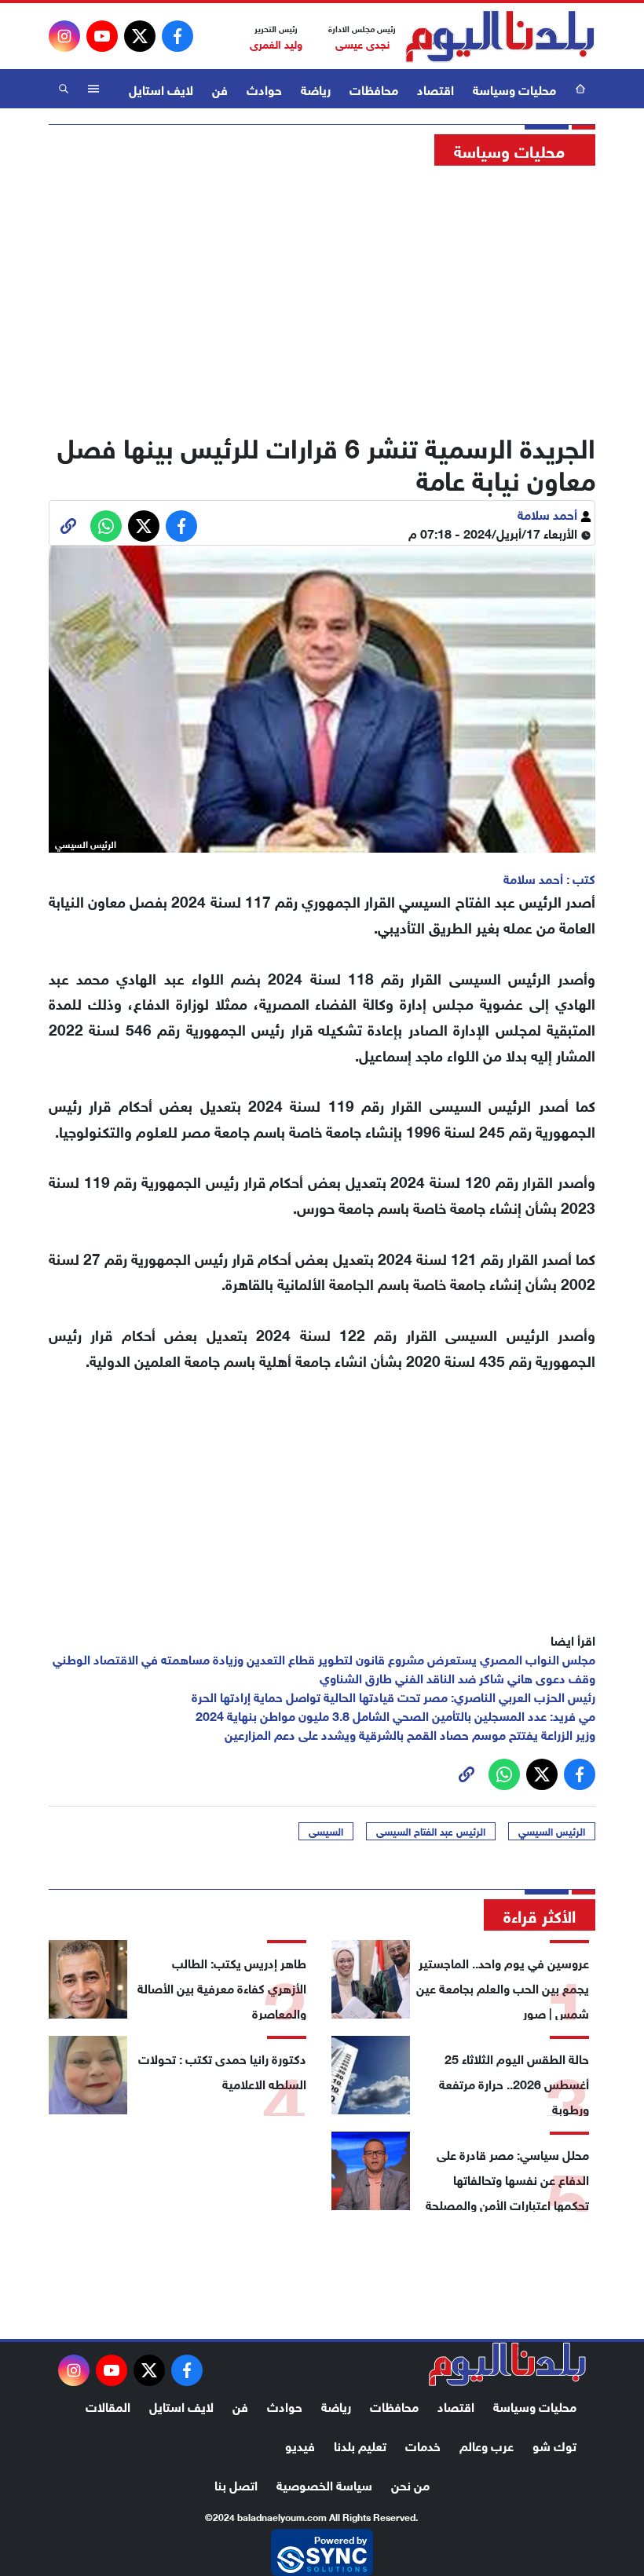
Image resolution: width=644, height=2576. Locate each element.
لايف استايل (161, 88)
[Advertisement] (322, 294)
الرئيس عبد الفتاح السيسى (431, 1831)
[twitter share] (144, 526)
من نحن (410, 2484)
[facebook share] (181, 526)
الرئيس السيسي (552, 1831)
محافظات (374, 88)
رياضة (316, 88)
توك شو (554, 2444)
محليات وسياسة (514, 88)
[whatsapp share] (106, 526)
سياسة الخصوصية (324, 2484)
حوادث (264, 88)
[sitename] (507, 2364)
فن (220, 88)
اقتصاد (435, 88)
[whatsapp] (68, 526)
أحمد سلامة (549, 513)
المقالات (108, 2405)
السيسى (326, 1831)
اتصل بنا (236, 2484)
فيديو (300, 2444)
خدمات (423, 2444)
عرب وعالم (487, 2444)
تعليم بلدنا (360, 2444)
